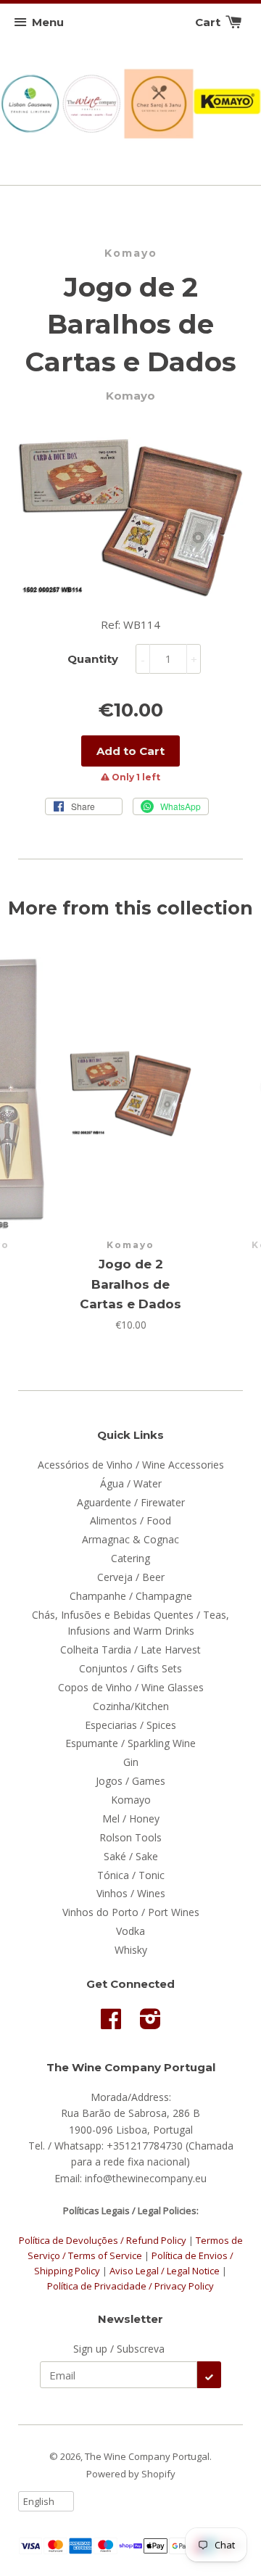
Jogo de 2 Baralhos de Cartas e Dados (130, 1284)
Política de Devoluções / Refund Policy (103, 2240)
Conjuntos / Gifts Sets (130, 1668)
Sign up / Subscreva (119, 2349)
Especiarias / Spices (130, 1725)
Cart (209, 22)
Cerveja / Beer (131, 1577)
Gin (131, 1762)
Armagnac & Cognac (130, 1539)
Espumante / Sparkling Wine (130, 1743)
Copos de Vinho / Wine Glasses (131, 1687)
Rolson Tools (130, 1837)
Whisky (131, 1950)
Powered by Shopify (131, 2474)
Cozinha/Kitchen (131, 1706)
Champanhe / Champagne (131, 1596)
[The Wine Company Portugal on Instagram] (150, 2024)
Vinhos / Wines (131, 1893)
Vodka (130, 1931)
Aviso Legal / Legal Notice (165, 2271)
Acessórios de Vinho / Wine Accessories (131, 1465)
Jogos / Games (130, 1781)
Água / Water (131, 1483)
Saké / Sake (131, 1856)
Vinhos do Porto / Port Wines (131, 1912)
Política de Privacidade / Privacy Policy (130, 2286)
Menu (48, 22)
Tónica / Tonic (131, 1875)
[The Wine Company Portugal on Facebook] (111, 2024)
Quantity (93, 659)
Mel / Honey (131, 1819)
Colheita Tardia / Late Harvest (130, 1650)
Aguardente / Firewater (131, 1502)
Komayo (131, 253)
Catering (130, 1558)
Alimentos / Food (130, 1520)
